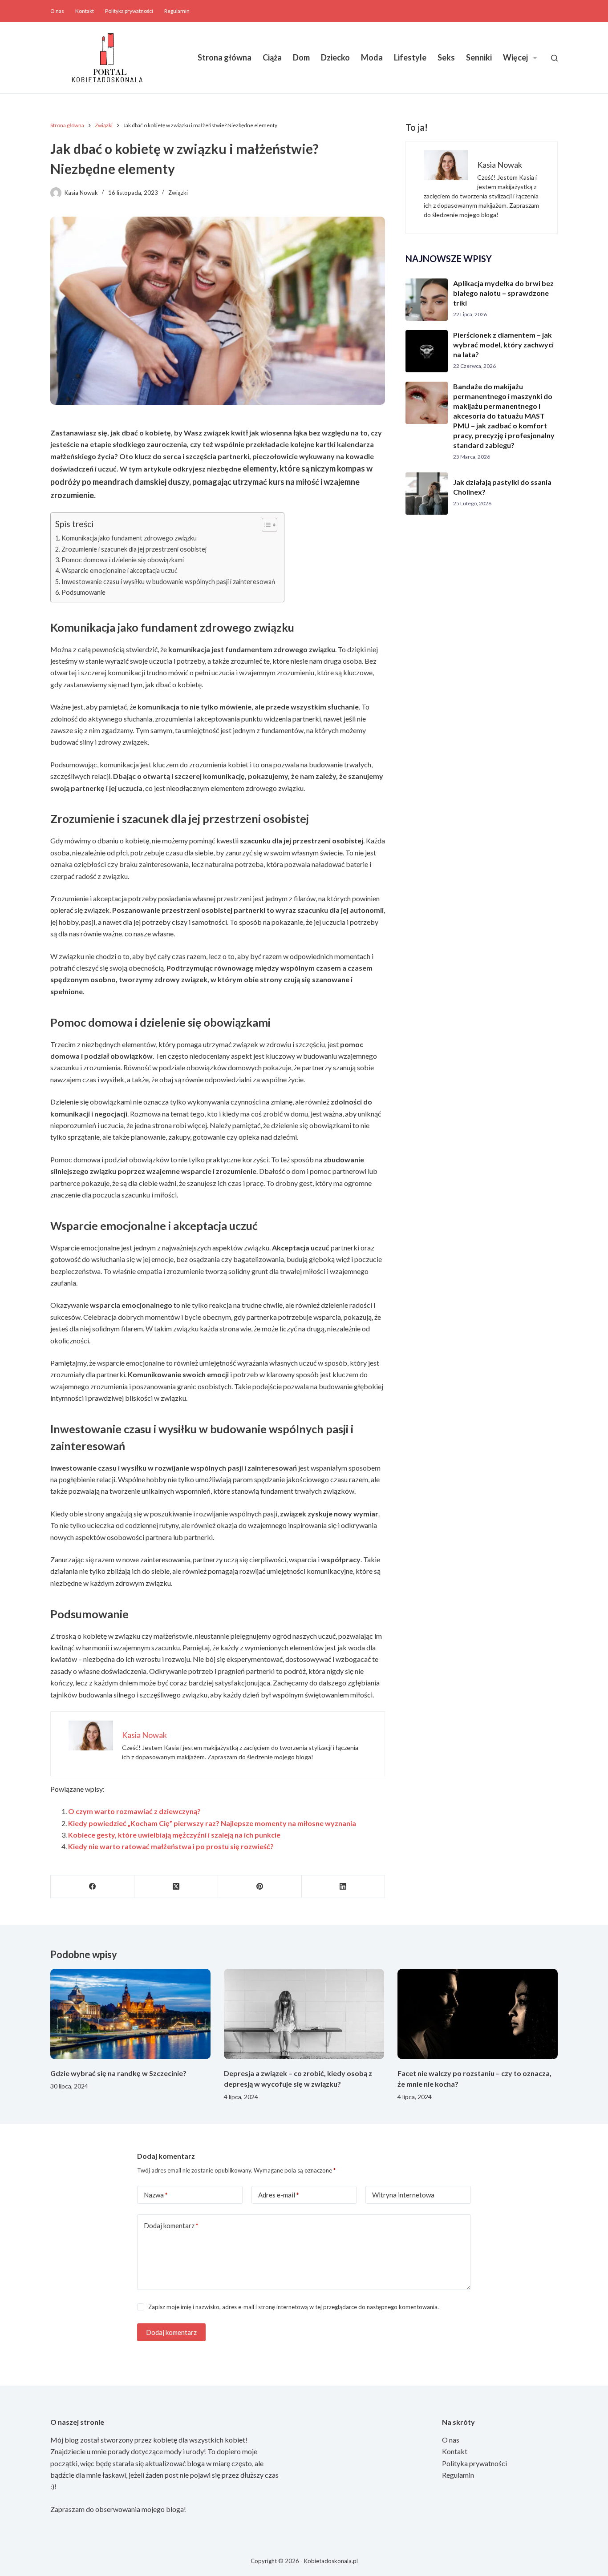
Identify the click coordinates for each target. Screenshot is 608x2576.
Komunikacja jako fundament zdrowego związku (129, 538)
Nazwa (156, 2195)
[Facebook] (93, 1887)
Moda (372, 57)
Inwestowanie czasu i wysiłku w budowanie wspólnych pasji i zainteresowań (168, 582)
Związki (178, 193)
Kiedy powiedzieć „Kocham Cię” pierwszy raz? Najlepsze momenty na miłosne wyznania (212, 1823)
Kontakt (85, 11)
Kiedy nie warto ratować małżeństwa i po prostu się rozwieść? (171, 1846)
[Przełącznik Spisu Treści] (265, 525)
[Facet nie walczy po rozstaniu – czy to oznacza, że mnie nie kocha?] (478, 2014)
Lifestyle (410, 57)
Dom (301, 57)
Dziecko (335, 57)
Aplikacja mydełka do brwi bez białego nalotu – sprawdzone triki (503, 293)
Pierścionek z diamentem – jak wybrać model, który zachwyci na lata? (503, 345)
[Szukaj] (554, 58)
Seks (446, 57)
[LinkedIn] (344, 1887)
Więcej (515, 57)
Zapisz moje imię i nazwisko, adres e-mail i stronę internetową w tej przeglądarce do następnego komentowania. (294, 2307)
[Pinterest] (260, 1887)
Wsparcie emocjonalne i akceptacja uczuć (120, 570)
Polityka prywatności (129, 11)
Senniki (479, 57)
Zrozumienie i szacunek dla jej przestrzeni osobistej (134, 549)
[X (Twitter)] (176, 1887)
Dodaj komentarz (171, 2225)
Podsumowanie (83, 592)
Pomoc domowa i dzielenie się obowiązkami (123, 560)
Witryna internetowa (403, 2195)
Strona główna (225, 57)
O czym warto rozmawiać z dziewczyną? (134, 1811)
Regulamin (177, 11)
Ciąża (272, 57)
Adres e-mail (279, 2195)
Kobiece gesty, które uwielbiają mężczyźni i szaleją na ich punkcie (174, 1835)
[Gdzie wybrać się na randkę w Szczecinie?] (130, 2014)
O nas (57, 11)
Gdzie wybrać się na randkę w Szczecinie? (118, 2073)
